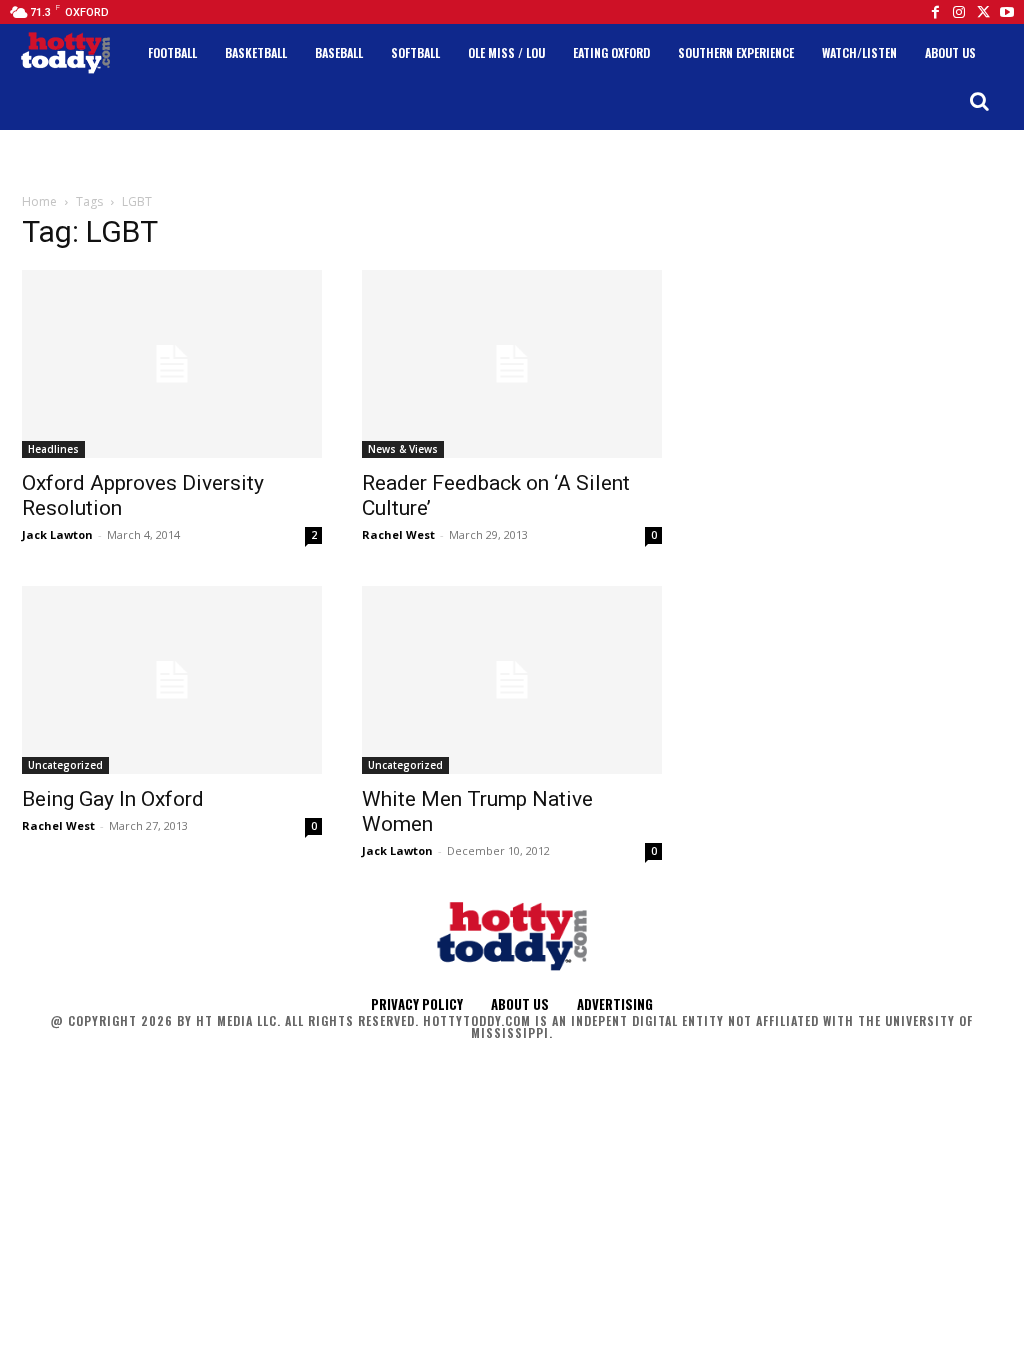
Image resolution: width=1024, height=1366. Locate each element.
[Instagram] (959, 12)
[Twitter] (983, 12)
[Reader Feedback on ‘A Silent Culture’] (512, 364)
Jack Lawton (57, 534)
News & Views (403, 449)
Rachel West (398, 534)
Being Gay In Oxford (113, 799)
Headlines (53, 449)
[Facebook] (935, 12)
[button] (979, 101)
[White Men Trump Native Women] (512, 680)
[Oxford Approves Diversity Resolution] (172, 364)
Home (39, 201)
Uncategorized (65, 765)
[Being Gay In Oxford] (172, 680)
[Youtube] (1007, 12)
